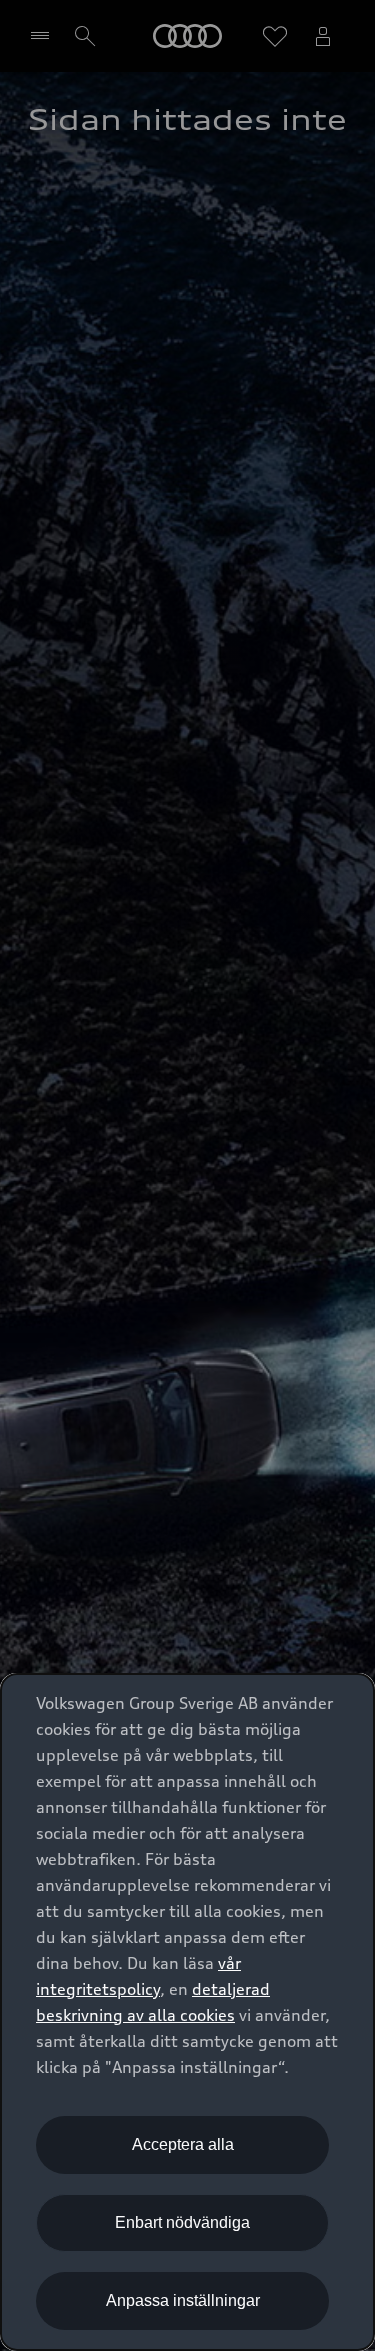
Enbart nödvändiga (182, 2222)
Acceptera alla (183, 2144)
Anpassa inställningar (183, 2300)
